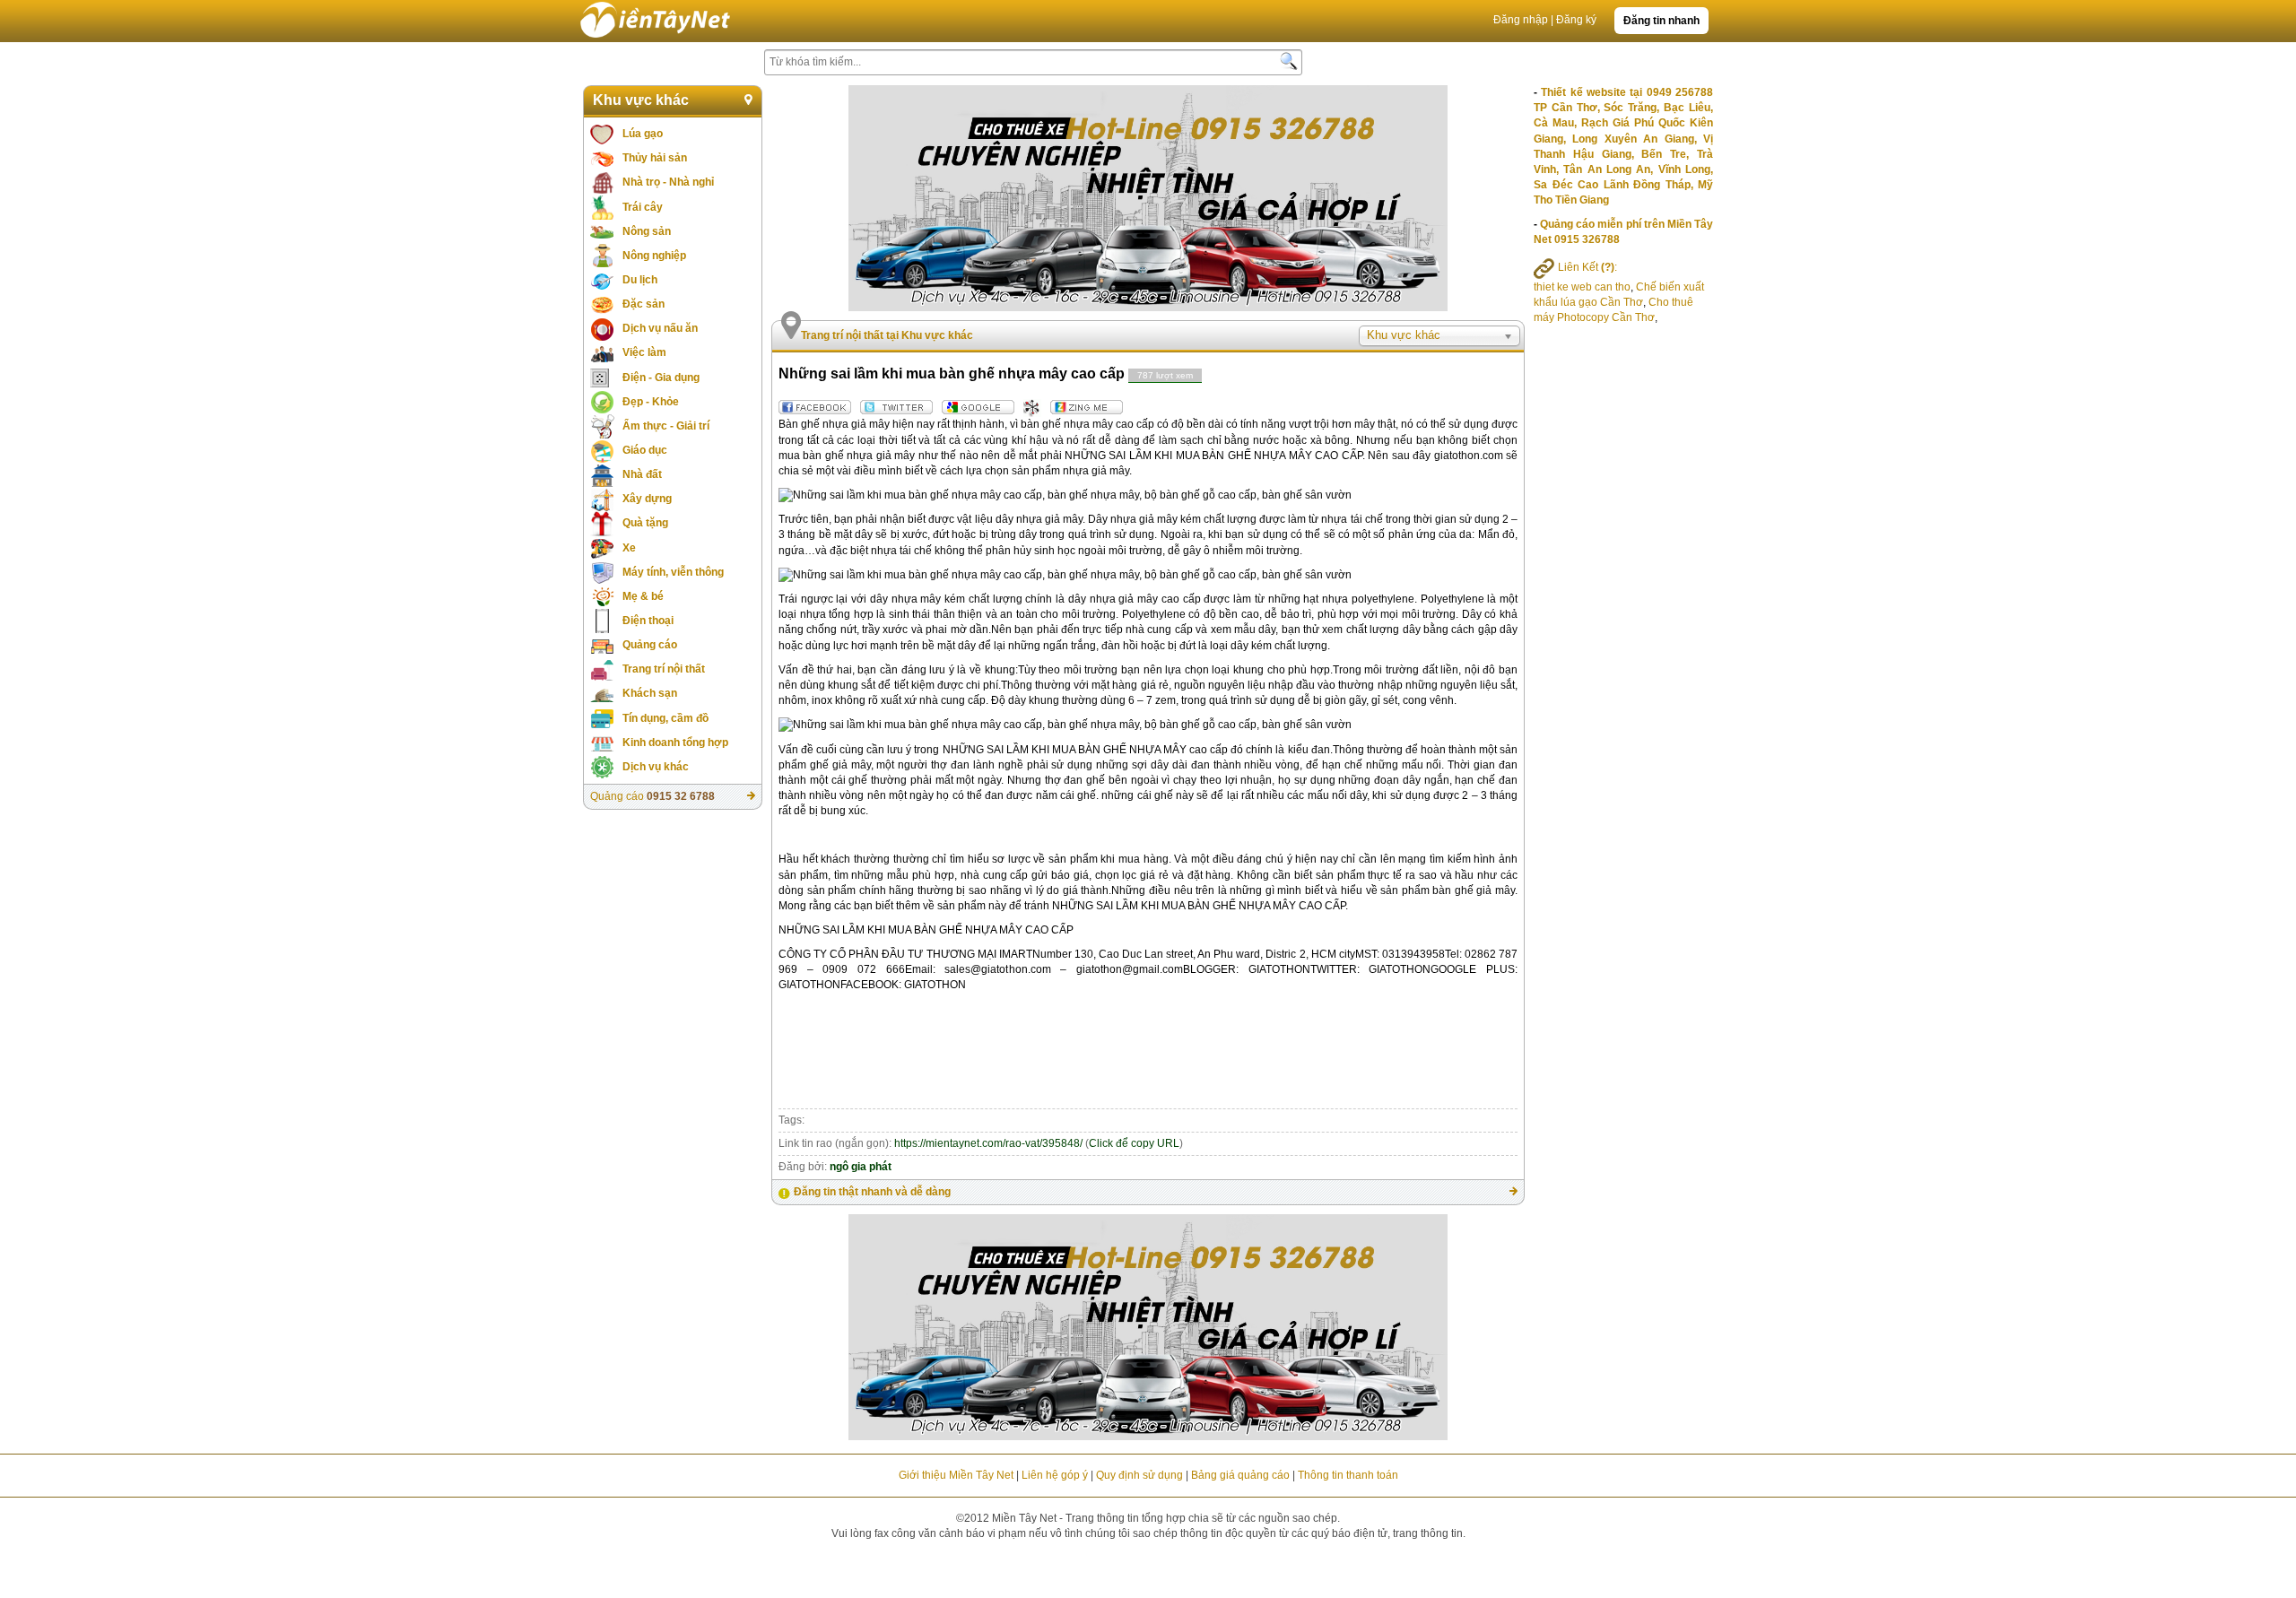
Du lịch (640, 280)
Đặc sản (644, 304)
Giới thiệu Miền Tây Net (956, 1475)
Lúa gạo (643, 134)
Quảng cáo (650, 645)
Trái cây (643, 207)
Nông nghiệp (654, 256)
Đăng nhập (1521, 20)
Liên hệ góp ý (1055, 1475)
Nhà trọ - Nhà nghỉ (668, 182)
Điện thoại (648, 621)
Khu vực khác (641, 100)
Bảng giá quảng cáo (1240, 1475)
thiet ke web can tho (1582, 287)
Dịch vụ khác (656, 767)
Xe (629, 548)
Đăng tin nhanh (1661, 21)
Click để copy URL (1134, 1143)
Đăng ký (1576, 20)
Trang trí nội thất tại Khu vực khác (887, 335)
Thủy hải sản (655, 158)
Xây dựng (647, 499)
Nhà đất (642, 474)
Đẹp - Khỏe (651, 402)
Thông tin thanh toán (1348, 1475)
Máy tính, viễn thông (673, 572)
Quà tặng (645, 523)
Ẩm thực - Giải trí (666, 426)
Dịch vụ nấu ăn (660, 328)
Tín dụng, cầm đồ (665, 718)
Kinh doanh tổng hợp (675, 743)
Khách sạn (650, 693)
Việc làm (644, 352)
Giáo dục (645, 450)
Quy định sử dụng (1139, 1475)
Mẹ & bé (643, 596)
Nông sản (647, 231)
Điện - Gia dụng (661, 378)
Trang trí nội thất (664, 669)
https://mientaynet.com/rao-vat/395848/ (988, 1143)
